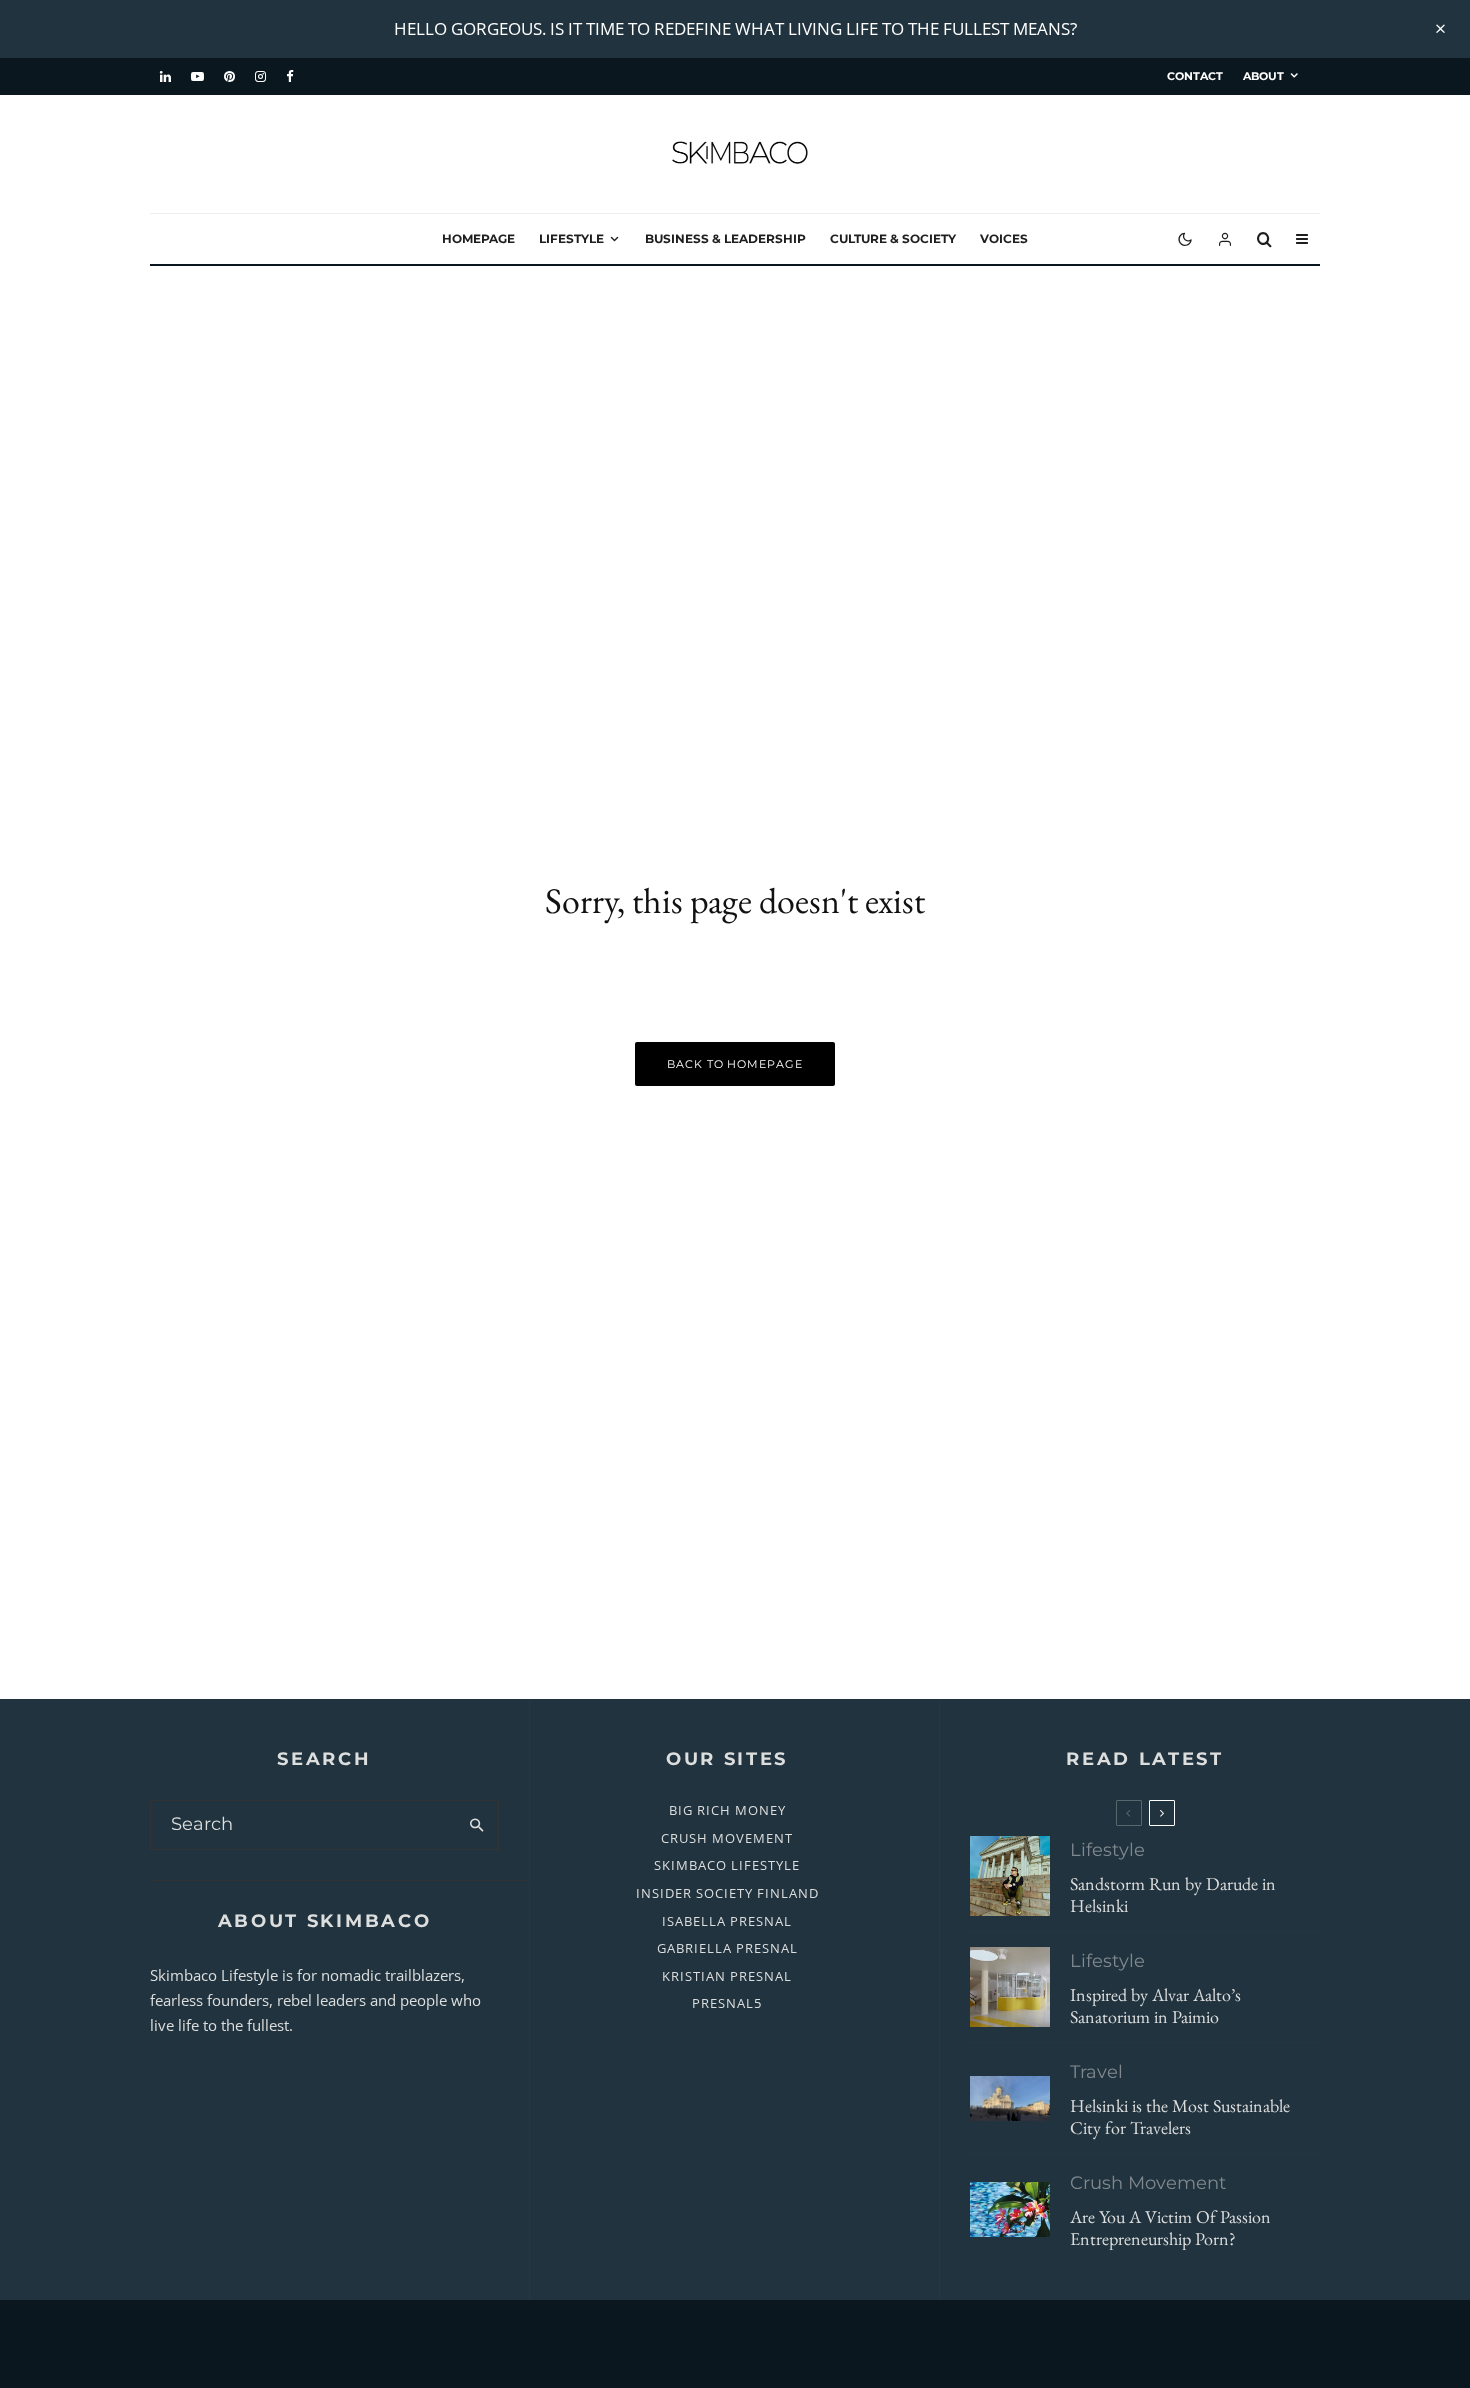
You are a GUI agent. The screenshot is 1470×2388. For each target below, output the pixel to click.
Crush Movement (1148, 2183)
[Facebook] (290, 77)
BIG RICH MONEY (727, 1810)
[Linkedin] (165, 77)
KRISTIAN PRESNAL (727, 1976)
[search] (476, 1825)
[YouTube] (197, 77)
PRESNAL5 (727, 2003)
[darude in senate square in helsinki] (1010, 1876)
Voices (1004, 238)
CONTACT (1195, 76)
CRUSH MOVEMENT (727, 1838)
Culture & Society (893, 238)
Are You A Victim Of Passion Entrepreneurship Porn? (1170, 2227)
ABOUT (1263, 76)
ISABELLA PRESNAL (727, 1921)
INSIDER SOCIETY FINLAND (727, 1893)
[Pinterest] (229, 77)
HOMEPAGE (478, 238)
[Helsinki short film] (1010, 2098)
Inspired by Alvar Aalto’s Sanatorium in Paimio (1155, 2005)
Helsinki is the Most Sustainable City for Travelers (1180, 2116)
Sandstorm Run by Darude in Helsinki (1173, 1894)
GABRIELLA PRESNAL (727, 1948)
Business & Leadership (725, 238)
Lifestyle (571, 238)
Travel (1096, 2072)
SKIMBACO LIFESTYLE (727, 1865)
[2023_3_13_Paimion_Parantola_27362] (1010, 1987)
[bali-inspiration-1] (1010, 2209)
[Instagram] (260, 77)
